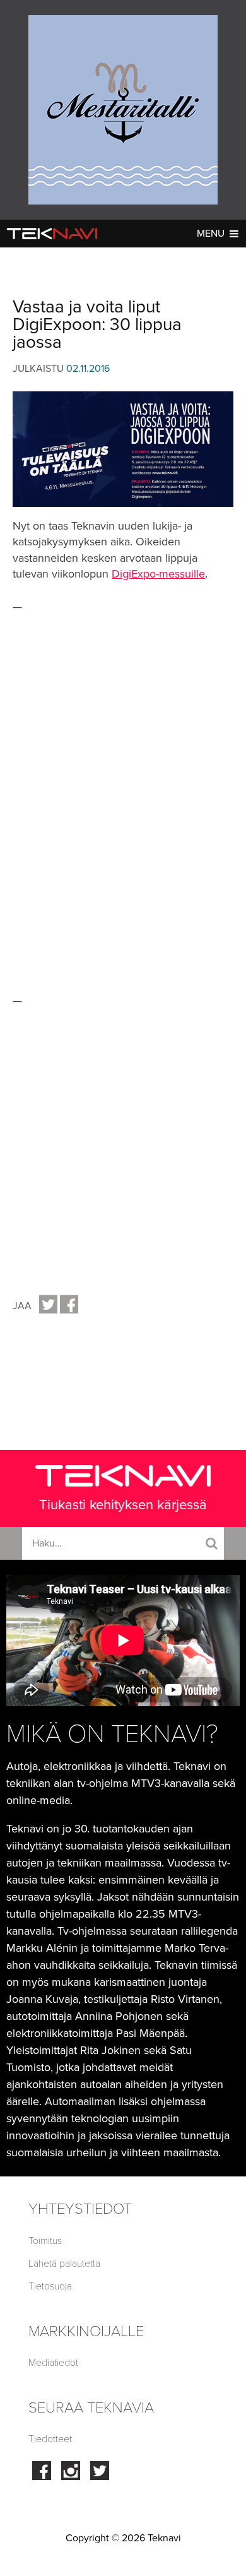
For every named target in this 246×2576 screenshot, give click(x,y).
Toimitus (45, 2241)
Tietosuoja (50, 2286)
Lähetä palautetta (64, 2264)
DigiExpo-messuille (158, 574)
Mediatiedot (53, 2363)
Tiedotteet (50, 2439)
